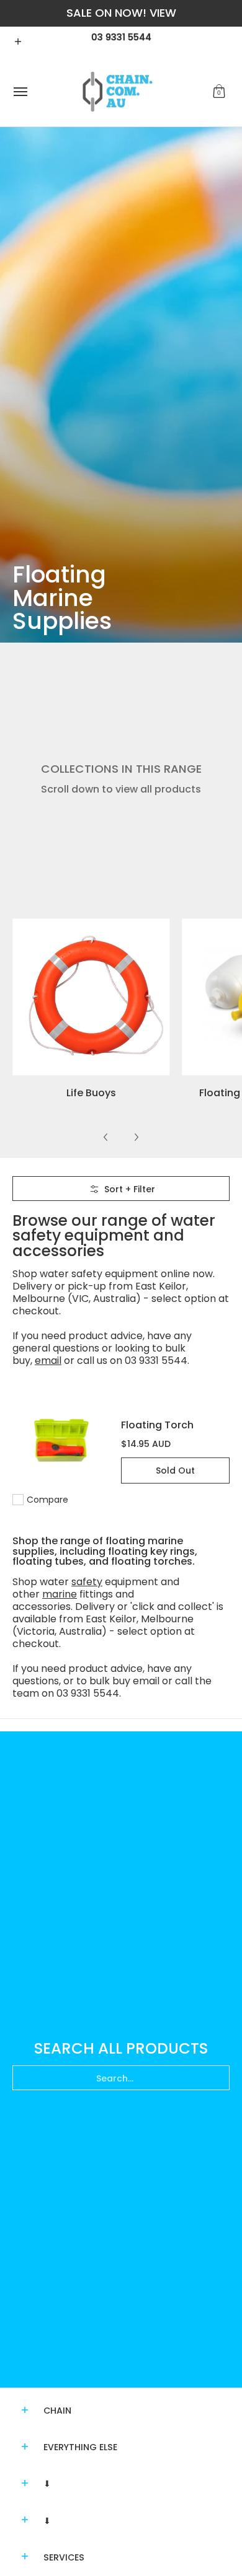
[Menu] (20, 92)
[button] (219, 92)
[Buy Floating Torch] (60, 1440)
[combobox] (121, 2078)
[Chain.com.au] (118, 92)
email (48, 1361)
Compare (47, 1500)
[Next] (136, 1137)
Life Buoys (91, 1093)
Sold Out (175, 1470)
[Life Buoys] (91, 997)
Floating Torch (157, 1425)
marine (60, 1594)
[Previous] (106, 1137)
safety (87, 1582)
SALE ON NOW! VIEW (121, 13)
